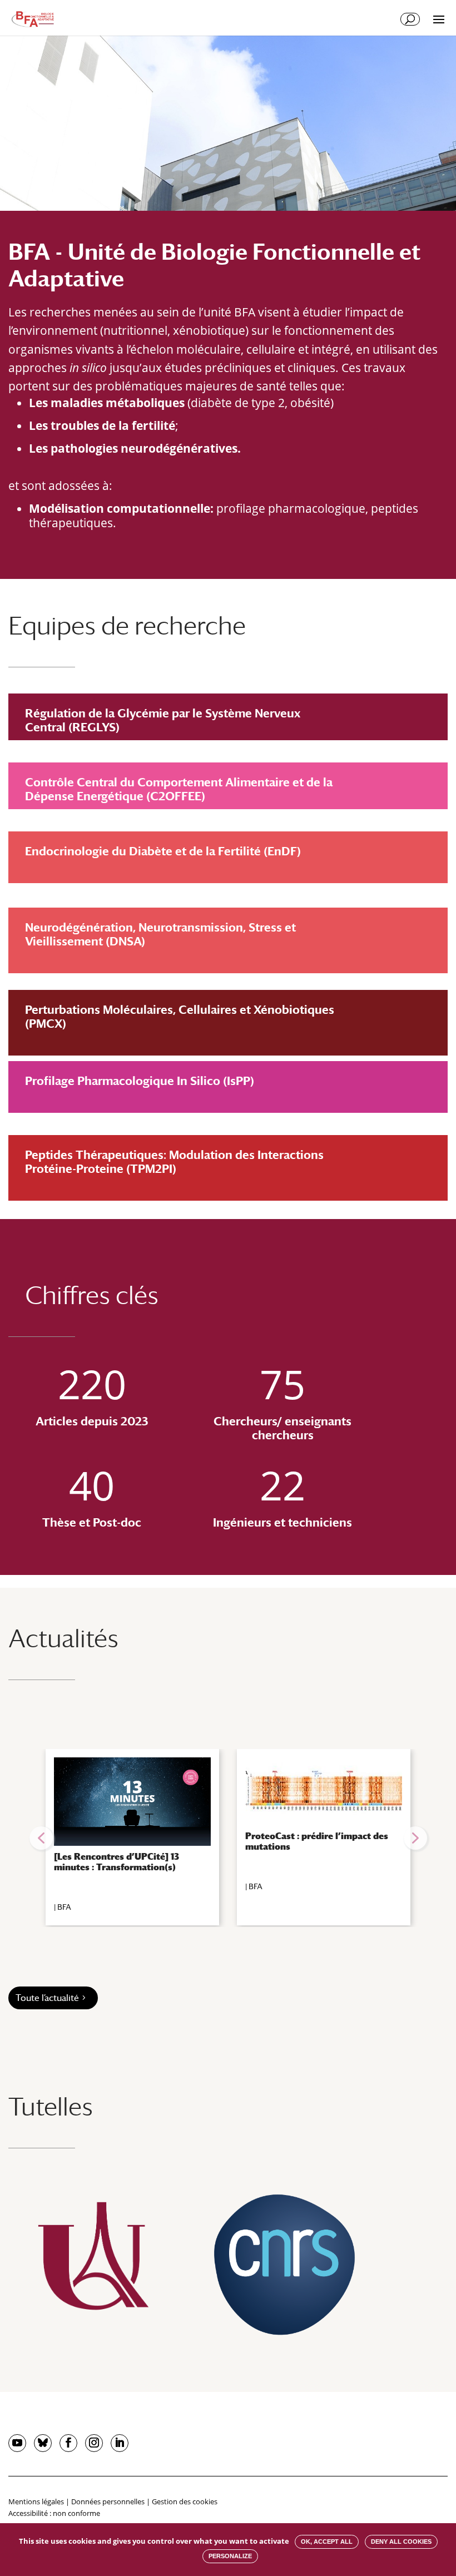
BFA (64, 1907)
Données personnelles (108, 2501)
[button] (41, 1838)
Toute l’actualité (47, 1998)
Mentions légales (36, 2501)
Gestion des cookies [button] (185, 2501)
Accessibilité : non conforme (54, 2513)
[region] (228, 1838)
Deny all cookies (401, 2542)
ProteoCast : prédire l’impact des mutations (317, 1841)
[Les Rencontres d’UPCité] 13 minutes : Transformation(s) (117, 1862)
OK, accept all (327, 2542)
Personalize (230, 2556)
